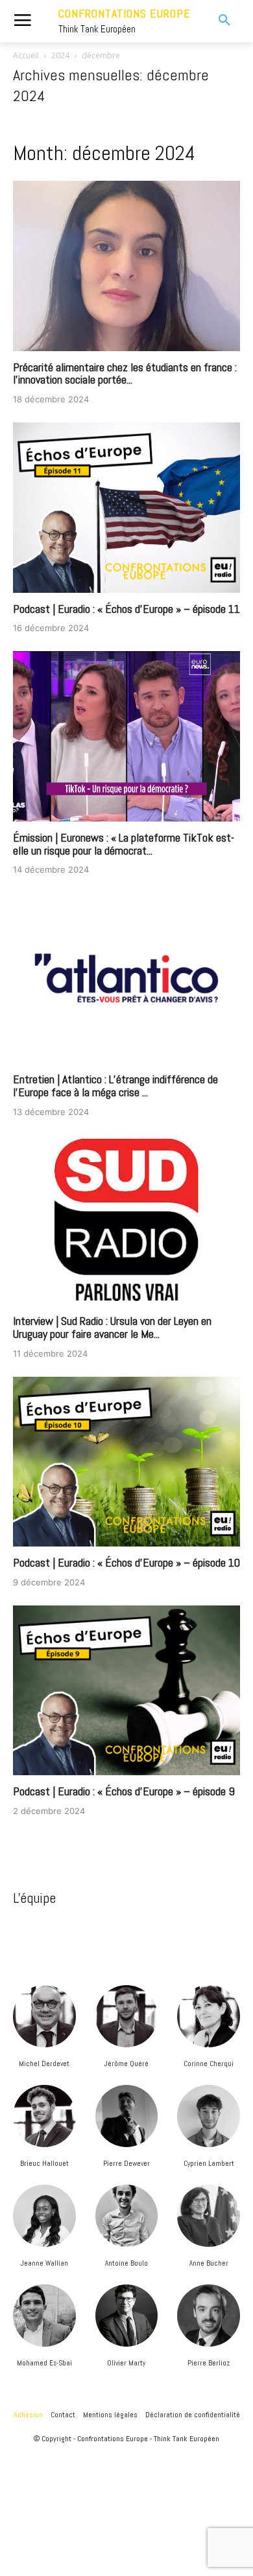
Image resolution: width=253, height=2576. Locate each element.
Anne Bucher (209, 2263)
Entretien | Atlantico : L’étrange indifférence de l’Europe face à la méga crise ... (115, 1086)
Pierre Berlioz (209, 2363)
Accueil (26, 55)
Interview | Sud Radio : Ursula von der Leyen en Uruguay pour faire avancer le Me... (112, 1327)
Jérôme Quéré (126, 2064)
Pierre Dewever (126, 2163)
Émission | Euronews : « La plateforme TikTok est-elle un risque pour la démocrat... (124, 844)
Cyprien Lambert (209, 2163)
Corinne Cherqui (209, 2064)
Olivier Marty (126, 2363)
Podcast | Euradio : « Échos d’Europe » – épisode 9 (124, 1791)
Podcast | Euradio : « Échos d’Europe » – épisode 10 (126, 1562)
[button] (217, 21)
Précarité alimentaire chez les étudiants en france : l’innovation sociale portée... (125, 374)
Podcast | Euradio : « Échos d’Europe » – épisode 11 (126, 609)
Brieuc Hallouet (44, 2163)
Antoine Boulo (126, 2263)
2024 (60, 55)
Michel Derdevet (44, 2064)
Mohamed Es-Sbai (44, 2363)
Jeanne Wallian (44, 2263)
